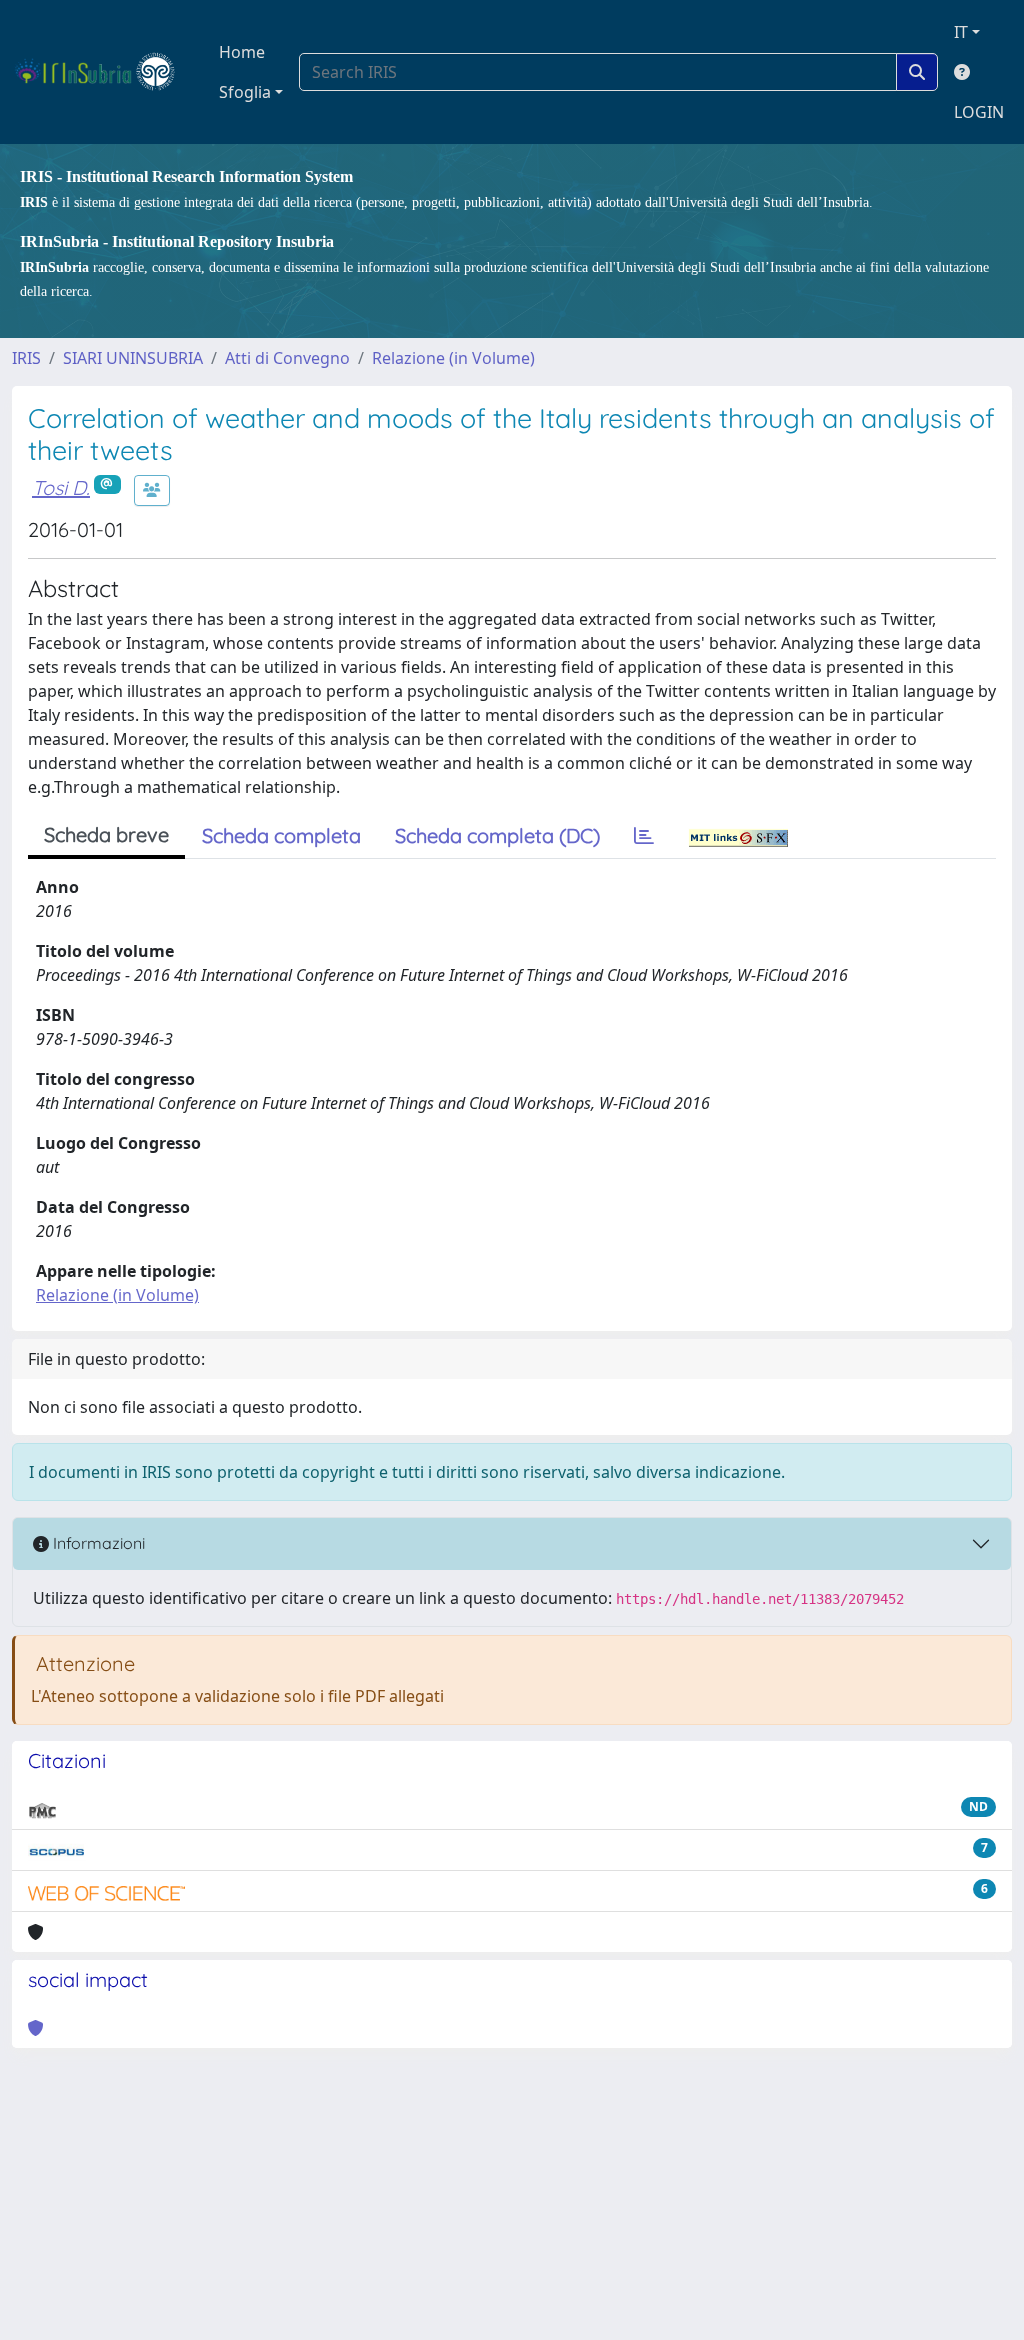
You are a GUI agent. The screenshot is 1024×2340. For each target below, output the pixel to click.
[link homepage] (103, 72)
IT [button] (961, 32)
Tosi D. (61, 487)
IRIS (26, 358)
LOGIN (979, 112)
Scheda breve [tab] (106, 834)
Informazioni (97, 1543)
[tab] (644, 836)
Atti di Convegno (287, 358)
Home (242, 52)
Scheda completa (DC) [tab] (497, 835)
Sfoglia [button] (245, 92)
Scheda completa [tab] (281, 835)
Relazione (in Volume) (453, 358)
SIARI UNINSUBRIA (133, 358)
